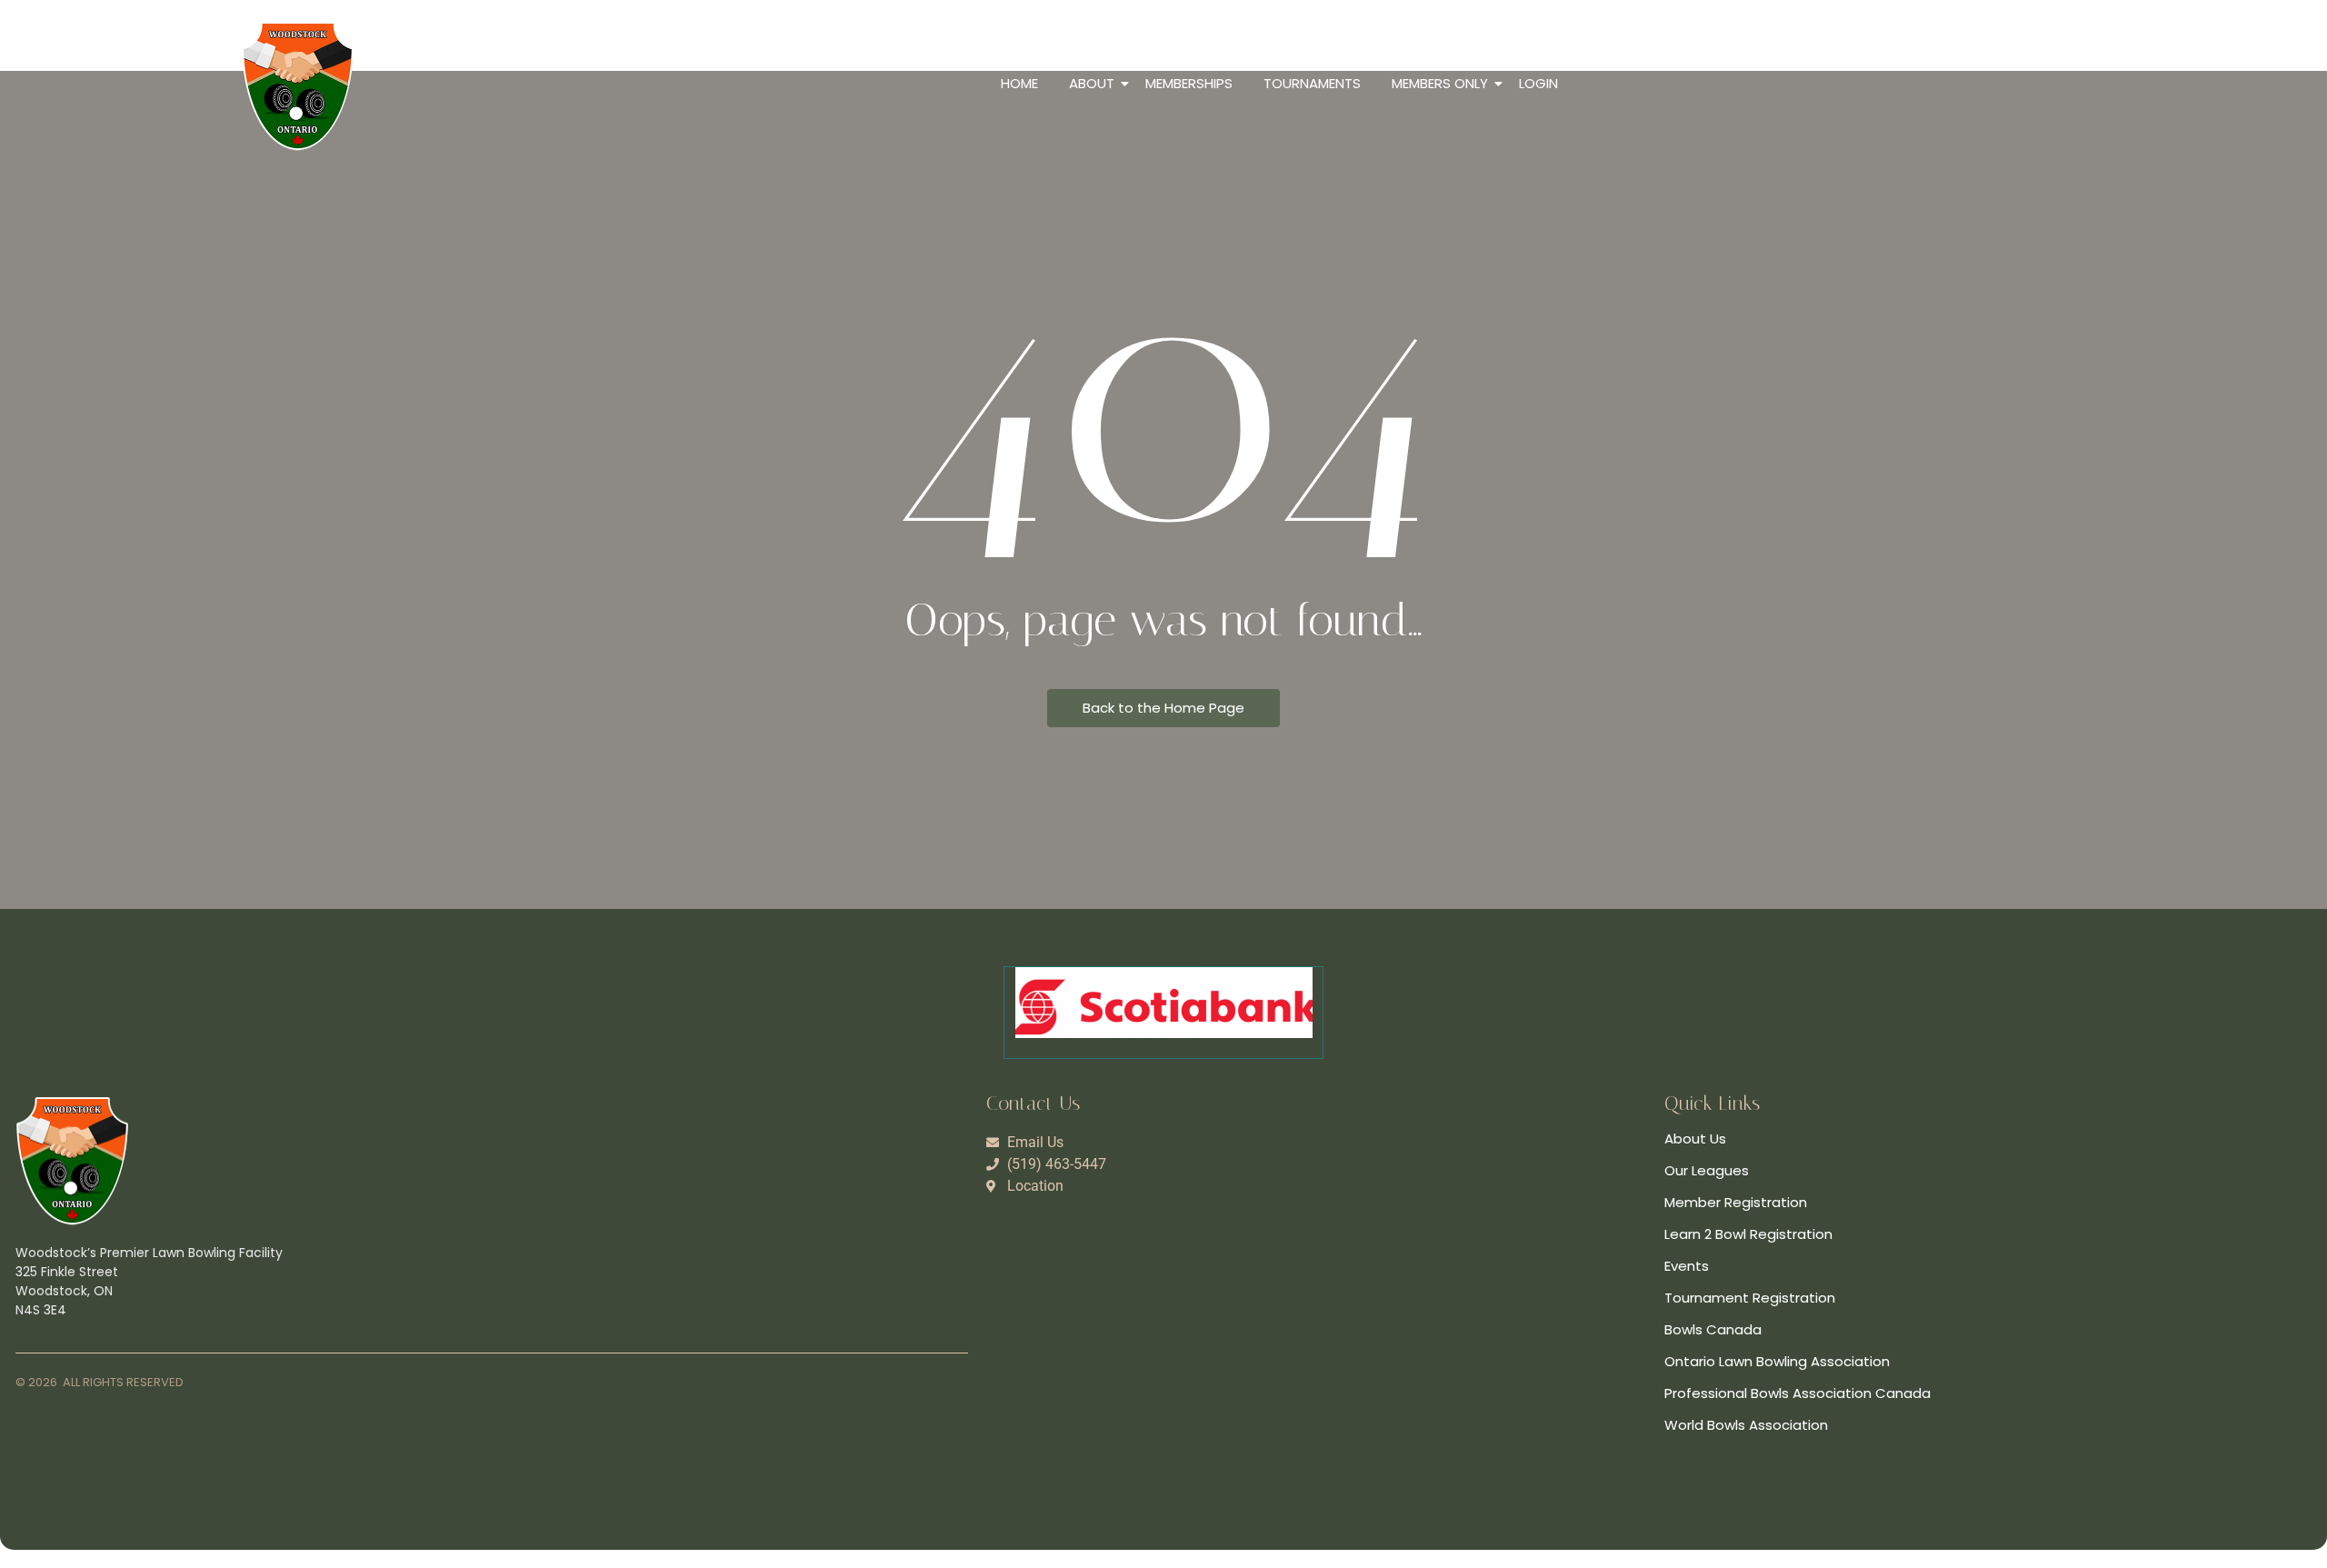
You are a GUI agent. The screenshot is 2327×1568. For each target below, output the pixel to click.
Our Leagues (1707, 1170)
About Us (1695, 1139)
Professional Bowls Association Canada (1798, 1393)
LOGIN (1538, 83)
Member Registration (1736, 1202)
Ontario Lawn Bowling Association (1777, 1361)
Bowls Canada (1713, 1329)
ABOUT (1092, 83)
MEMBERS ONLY (1440, 83)
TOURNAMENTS (1312, 83)
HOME (1019, 83)
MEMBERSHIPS (1189, 83)
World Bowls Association (1746, 1425)
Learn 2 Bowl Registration (1748, 1234)
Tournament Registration (1750, 1298)
